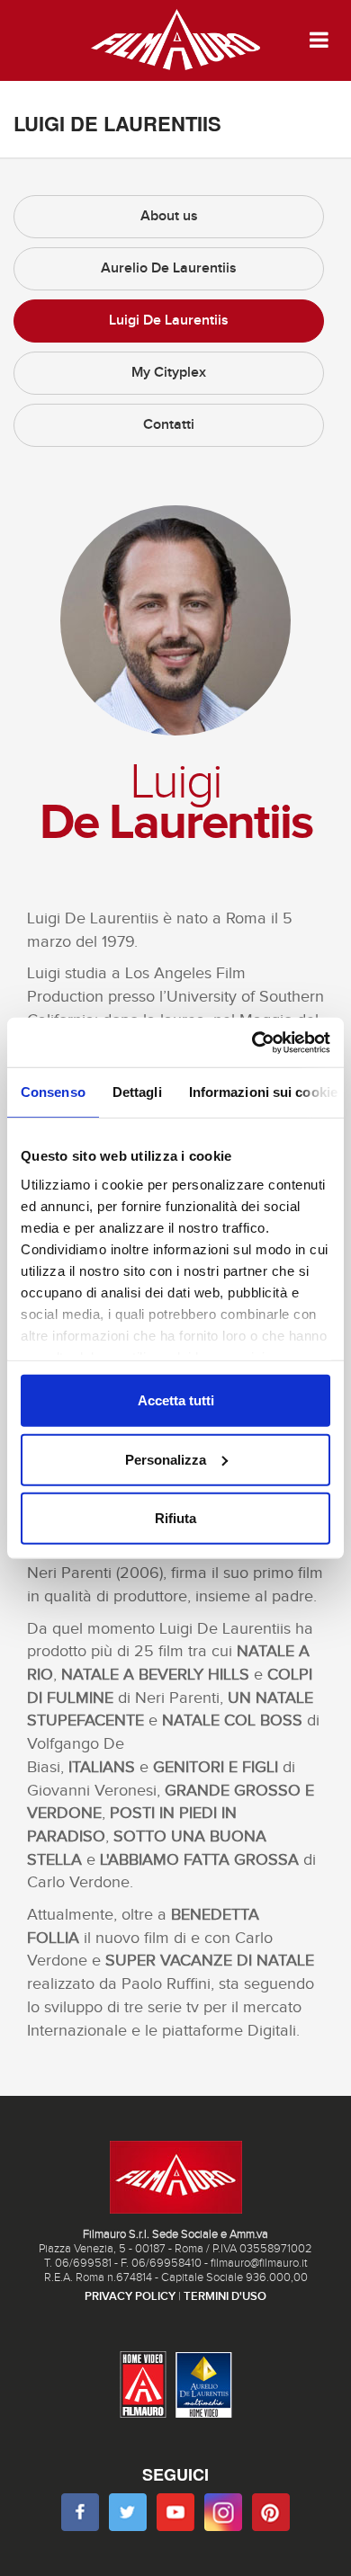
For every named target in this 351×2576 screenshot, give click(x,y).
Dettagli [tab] (137, 1092)
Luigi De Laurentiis (169, 321)
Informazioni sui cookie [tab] (263, 1092)
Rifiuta (175, 1518)
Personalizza (166, 1459)
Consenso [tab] (53, 1092)
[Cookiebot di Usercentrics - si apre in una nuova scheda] (252, 1042)
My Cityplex (169, 373)
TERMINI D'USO (225, 2296)
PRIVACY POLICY (130, 2296)
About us (169, 216)
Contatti (169, 425)
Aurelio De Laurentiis (169, 268)
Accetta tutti (176, 1400)
